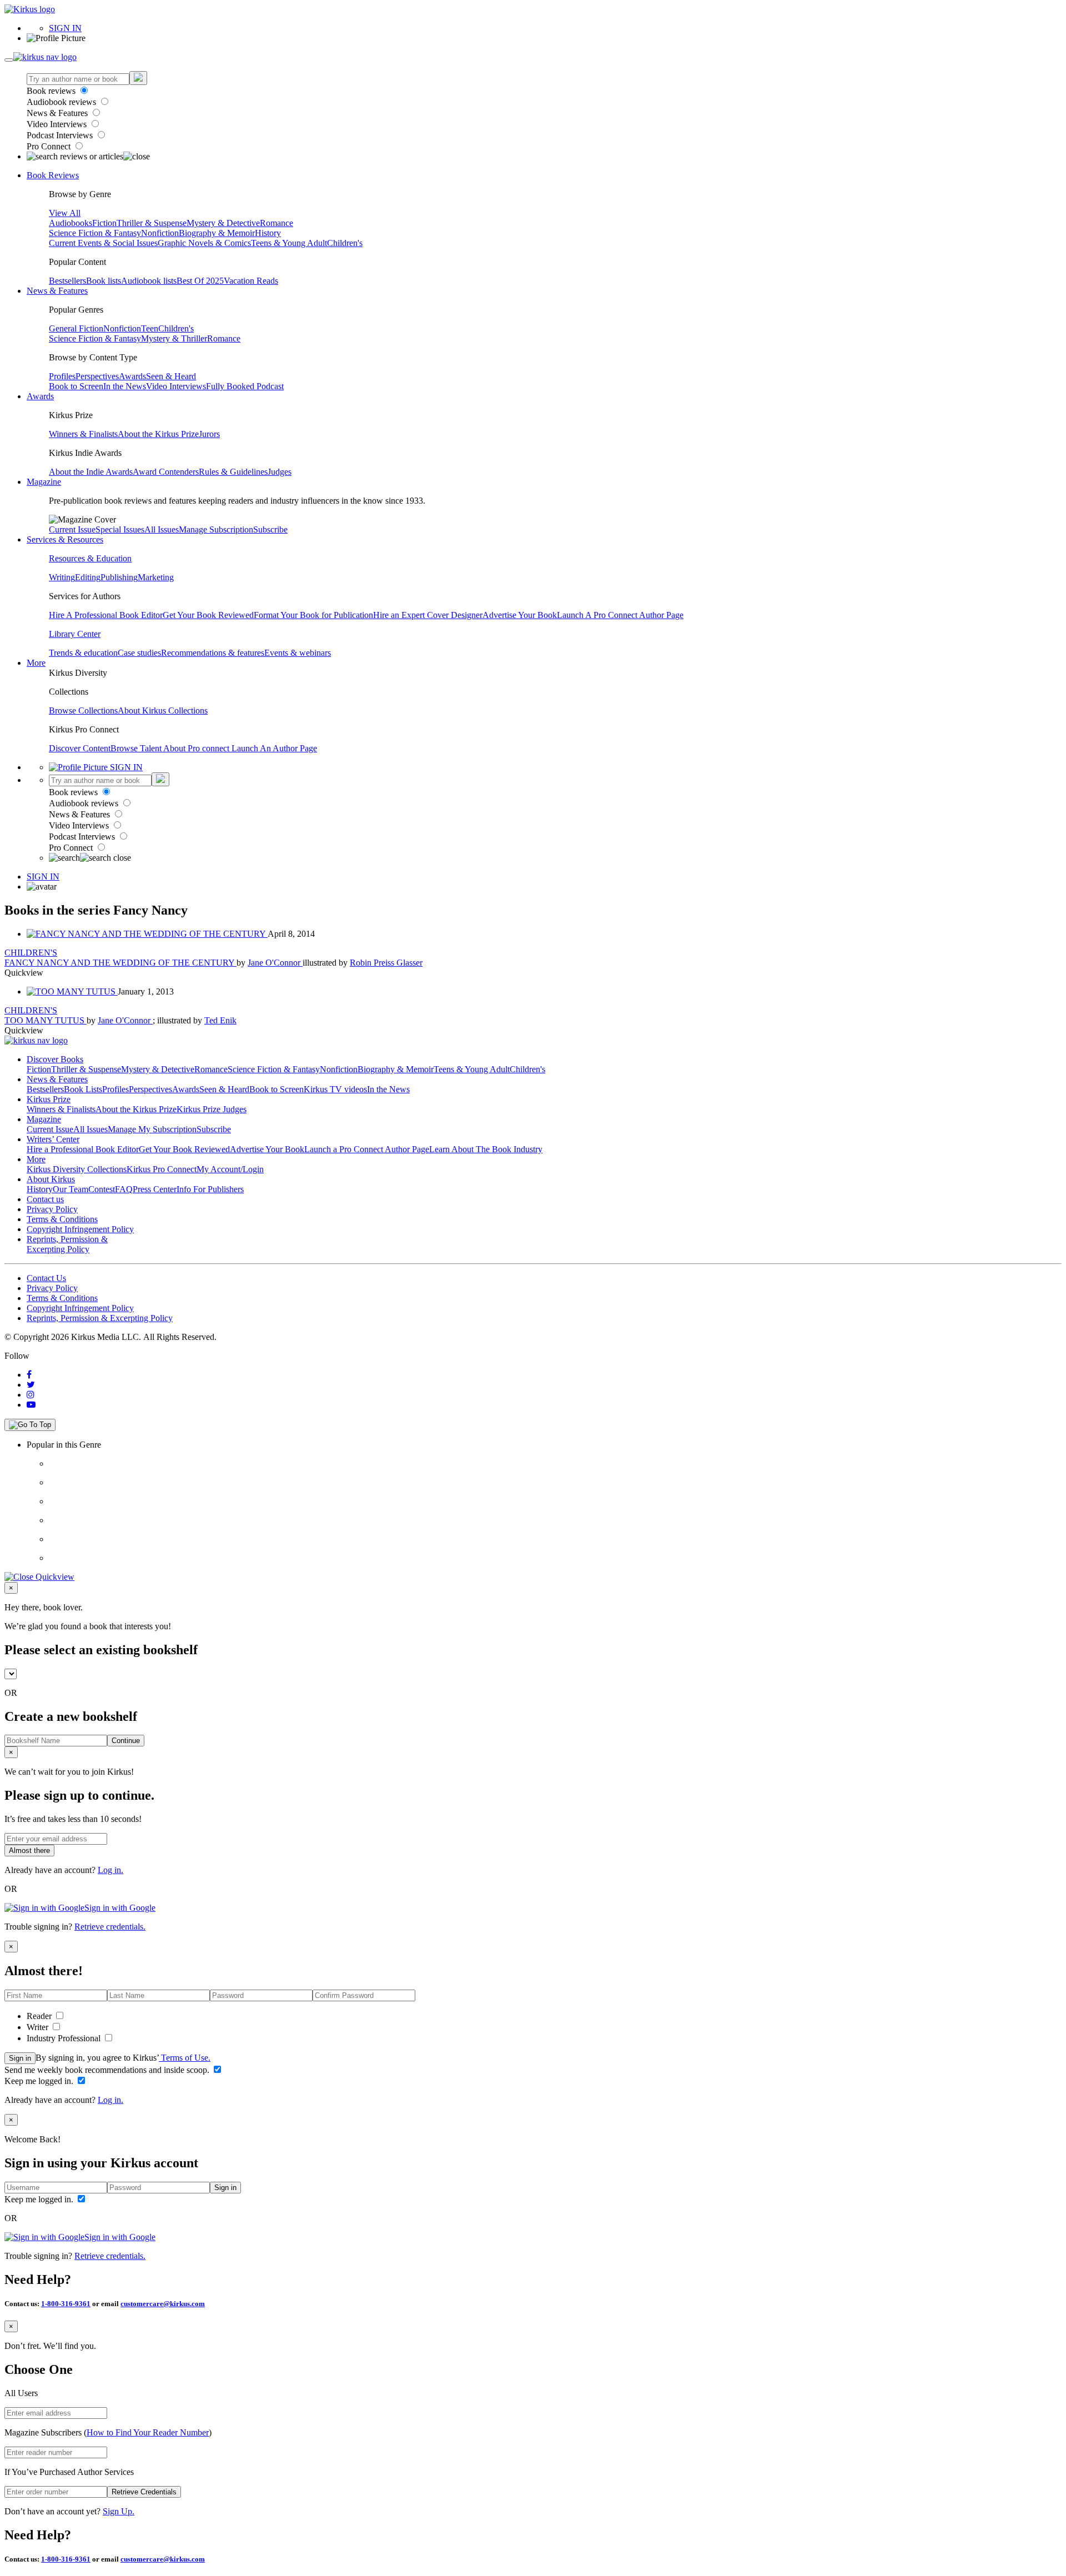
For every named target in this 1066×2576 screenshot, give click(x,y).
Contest (102, 1189)
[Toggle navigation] (9, 60)
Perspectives (97, 376)
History (268, 233)
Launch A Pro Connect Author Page (620, 615)
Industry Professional (65, 2038)
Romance (276, 223)
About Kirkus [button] (51, 1179)
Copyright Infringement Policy (80, 1229)
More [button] (36, 663)
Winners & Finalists (83, 434)
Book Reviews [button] (53, 175)
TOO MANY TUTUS (46, 1020)
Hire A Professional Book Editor (106, 615)
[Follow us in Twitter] (31, 1385)
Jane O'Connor (275, 963)
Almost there (29, 1851)
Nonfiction (160, 233)
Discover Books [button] (55, 1059)
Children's (345, 243)
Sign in (20, 2058)
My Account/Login (230, 1169)
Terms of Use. (185, 2058)
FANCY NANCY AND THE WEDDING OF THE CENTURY (120, 963)
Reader (40, 2016)
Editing (88, 577)
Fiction (104, 223)
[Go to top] (30, 1425)
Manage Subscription (216, 529)
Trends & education (83, 653)
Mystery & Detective (223, 223)
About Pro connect (197, 748)
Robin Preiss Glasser (386, 963)
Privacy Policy (52, 1209)
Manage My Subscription (152, 1129)
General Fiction (76, 328)
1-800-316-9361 (66, 2304)
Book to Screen (76, 386)
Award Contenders (166, 472)
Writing (62, 577)
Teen (150, 328)
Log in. (110, 1870)
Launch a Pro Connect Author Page (367, 1149)
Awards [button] (40, 396)
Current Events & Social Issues (103, 243)
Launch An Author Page (274, 748)
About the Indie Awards (91, 472)
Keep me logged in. (40, 2081)
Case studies (139, 653)
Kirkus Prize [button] (49, 1099)
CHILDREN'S (31, 953)
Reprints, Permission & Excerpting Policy (67, 1244)
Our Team (71, 1189)
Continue (126, 1741)
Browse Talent (137, 748)
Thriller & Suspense (152, 223)
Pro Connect (50, 146)
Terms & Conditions (62, 1219)
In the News (125, 386)
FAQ (124, 1189)
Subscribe (270, 529)
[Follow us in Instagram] (31, 1395)
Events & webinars (298, 653)
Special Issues (120, 529)
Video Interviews (58, 124)
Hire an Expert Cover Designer (428, 615)
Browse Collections (83, 710)
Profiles (62, 376)
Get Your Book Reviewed (208, 615)
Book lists (104, 281)
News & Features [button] (57, 291)
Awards (132, 376)
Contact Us (46, 1278)
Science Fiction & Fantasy (95, 233)
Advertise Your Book (520, 615)
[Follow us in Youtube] (31, 1405)
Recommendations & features (213, 653)
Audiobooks (71, 223)
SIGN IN (65, 28)
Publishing (119, 577)
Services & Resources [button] (65, 539)
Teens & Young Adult (289, 243)
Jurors (209, 434)
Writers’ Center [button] (53, 1139)
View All (65, 213)
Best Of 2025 (200, 281)
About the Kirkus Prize (158, 434)
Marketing (156, 577)
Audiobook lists (149, 281)
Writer (39, 2027)
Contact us (45, 1199)
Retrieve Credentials (144, 2492)
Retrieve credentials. (110, 1927)
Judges (280, 472)
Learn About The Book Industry (486, 1149)
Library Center (75, 634)
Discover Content (80, 748)
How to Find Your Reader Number (148, 2432)
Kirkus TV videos (335, 1089)
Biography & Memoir (217, 233)
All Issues (162, 529)
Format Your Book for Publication (313, 615)
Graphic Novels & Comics (204, 243)
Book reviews (52, 91)
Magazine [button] (44, 482)
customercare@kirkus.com (163, 2304)
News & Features (58, 113)
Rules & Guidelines (233, 472)
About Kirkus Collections (163, 710)
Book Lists (83, 1089)
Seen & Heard (171, 376)
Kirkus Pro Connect (162, 1169)
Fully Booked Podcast (245, 386)
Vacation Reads (251, 281)
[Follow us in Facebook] (29, 1375)
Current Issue (72, 529)
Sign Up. (119, 2511)
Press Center (155, 1189)
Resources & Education (90, 558)
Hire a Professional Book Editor (83, 1149)
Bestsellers (67, 281)
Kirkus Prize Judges (212, 1109)
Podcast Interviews (61, 135)
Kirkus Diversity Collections (77, 1169)
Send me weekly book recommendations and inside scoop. (108, 2070)
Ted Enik (220, 1020)
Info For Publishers (210, 1189)
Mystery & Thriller (174, 338)
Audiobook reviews (62, 102)
